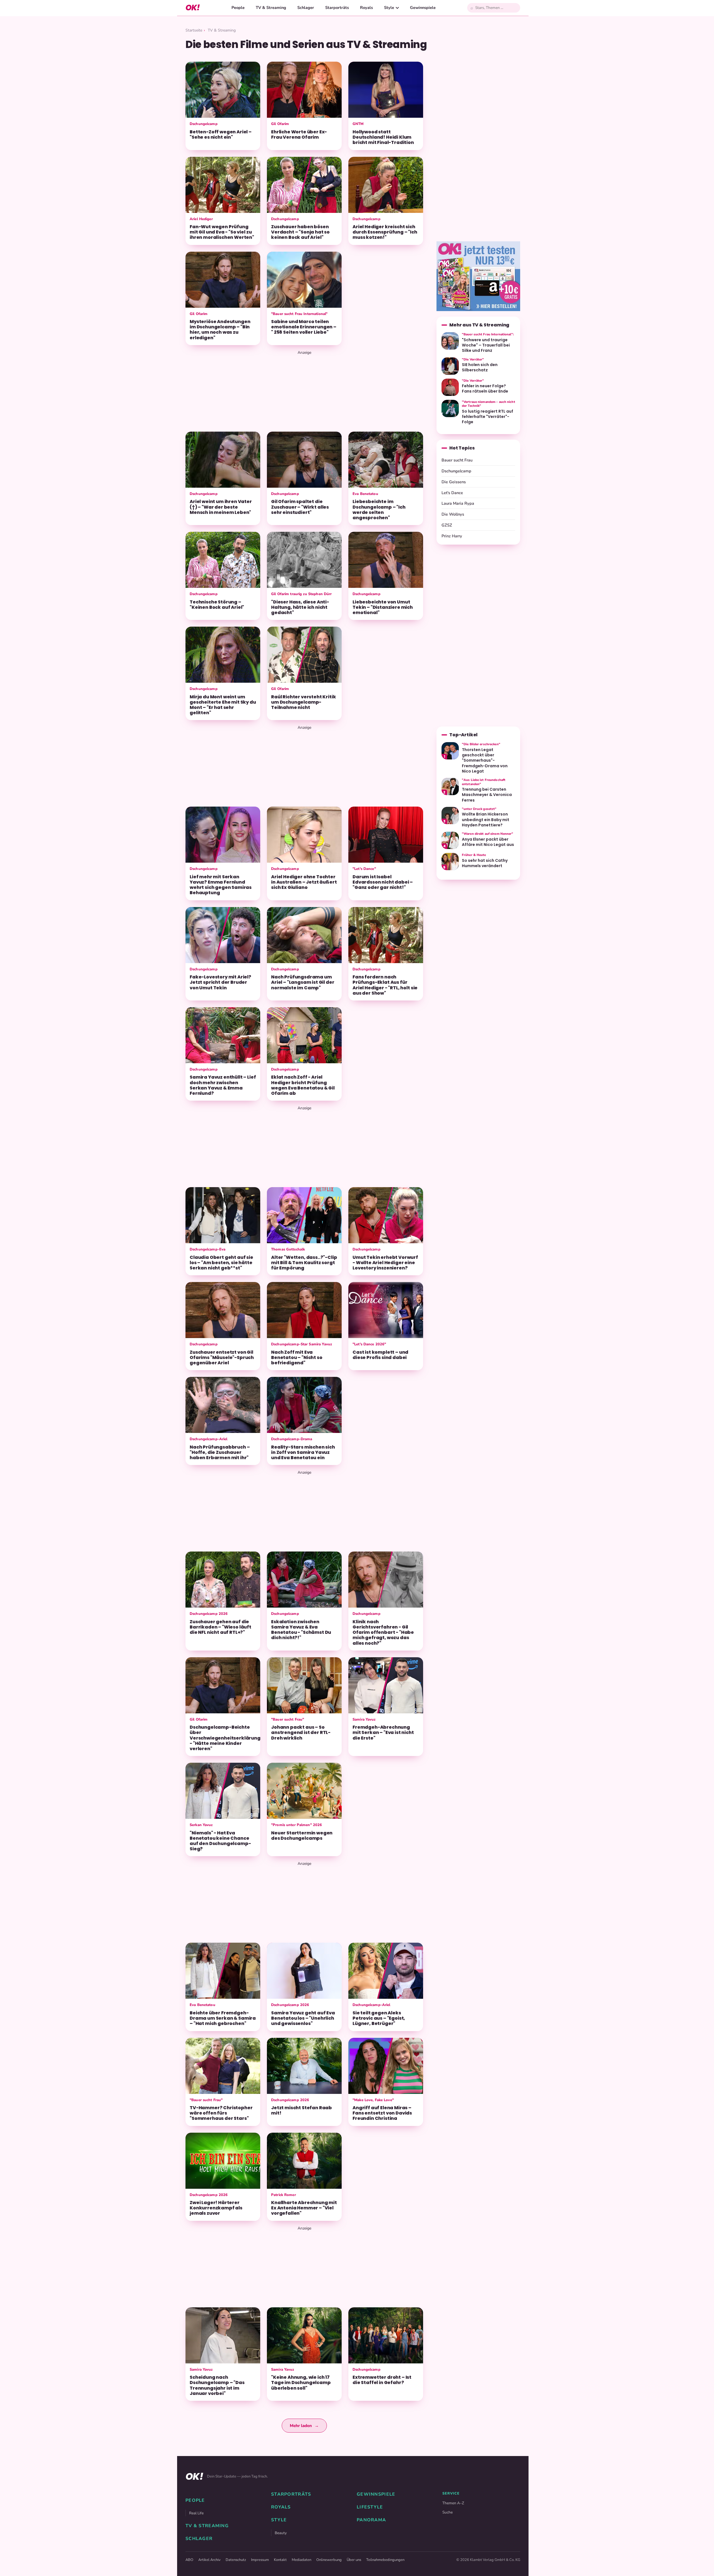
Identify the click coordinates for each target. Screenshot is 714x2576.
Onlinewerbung (329, 2560)
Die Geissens (454, 482)
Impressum (260, 2560)
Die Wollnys (453, 514)
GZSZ (447, 525)
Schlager (306, 8)
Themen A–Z (453, 2503)
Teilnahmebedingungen (385, 2560)
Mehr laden (304, 2426)
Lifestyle (370, 2507)
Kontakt (280, 2560)
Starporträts (337, 8)
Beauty (281, 2533)
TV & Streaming (271, 8)
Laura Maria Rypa (458, 503)
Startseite (194, 30)
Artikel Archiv (209, 2560)
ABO (189, 2560)
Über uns (354, 2560)
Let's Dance (452, 493)
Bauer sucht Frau (457, 460)
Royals (366, 8)
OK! (193, 8)
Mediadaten (301, 2560)
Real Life (196, 2513)
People (238, 8)
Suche (448, 2512)
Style (389, 8)
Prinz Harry (452, 536)
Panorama (371, 2520)
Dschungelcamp (456, 471)
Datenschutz (236, 2560)
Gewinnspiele (423, 8)
